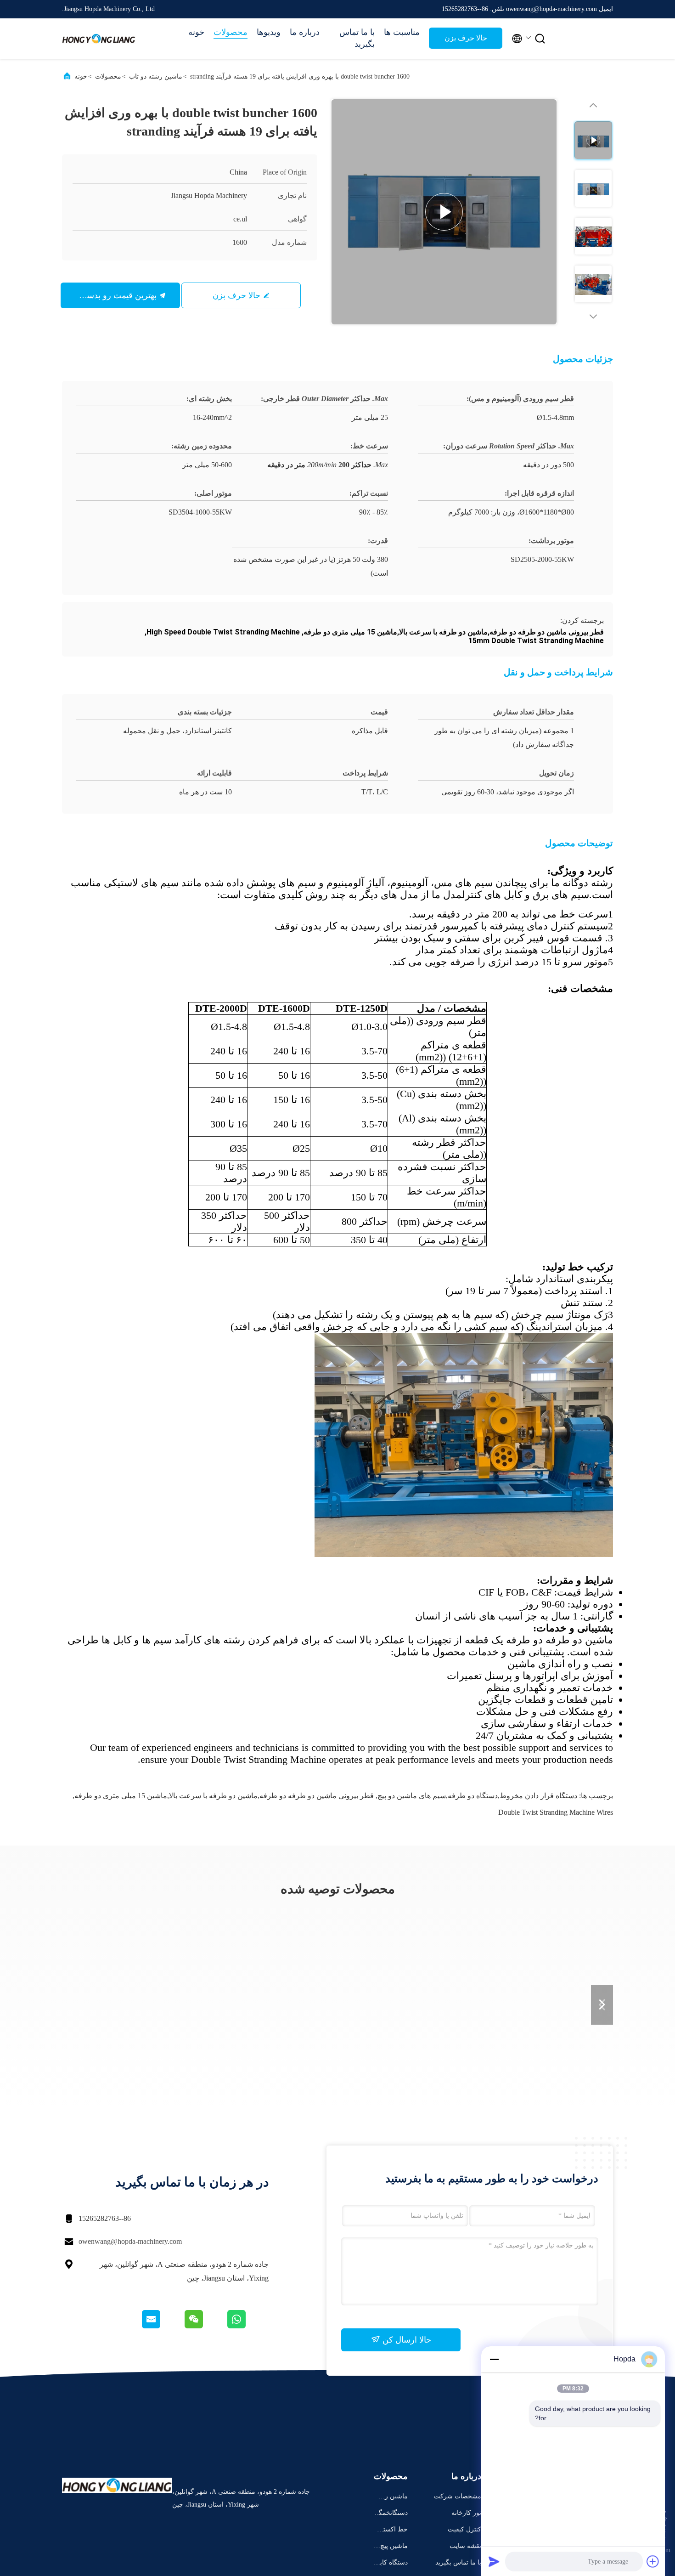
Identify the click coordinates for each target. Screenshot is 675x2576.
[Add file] (653, 2561)
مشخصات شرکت (458, 2496)
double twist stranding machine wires (556, 1812)
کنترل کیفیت (464, 2529)
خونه (196, 32)
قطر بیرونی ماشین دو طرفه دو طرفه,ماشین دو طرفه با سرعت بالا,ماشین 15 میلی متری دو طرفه (224, 1796)
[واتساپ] (247, 2326)
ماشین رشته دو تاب (156, 76)
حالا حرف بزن (466, 38)
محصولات (231, 32)
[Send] (494, 2561)
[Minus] (494, 2359)
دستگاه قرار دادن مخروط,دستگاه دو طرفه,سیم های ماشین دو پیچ (477, 1796)
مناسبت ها (402, 32)
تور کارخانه (466, 2513)
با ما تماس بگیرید (357, 38)
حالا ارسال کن (406, 2340)
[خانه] (99, 39)
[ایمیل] (163, 2326)
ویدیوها (269, 32)
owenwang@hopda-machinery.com (130, 2241)
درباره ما (305, 32)
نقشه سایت (465, 2546)
